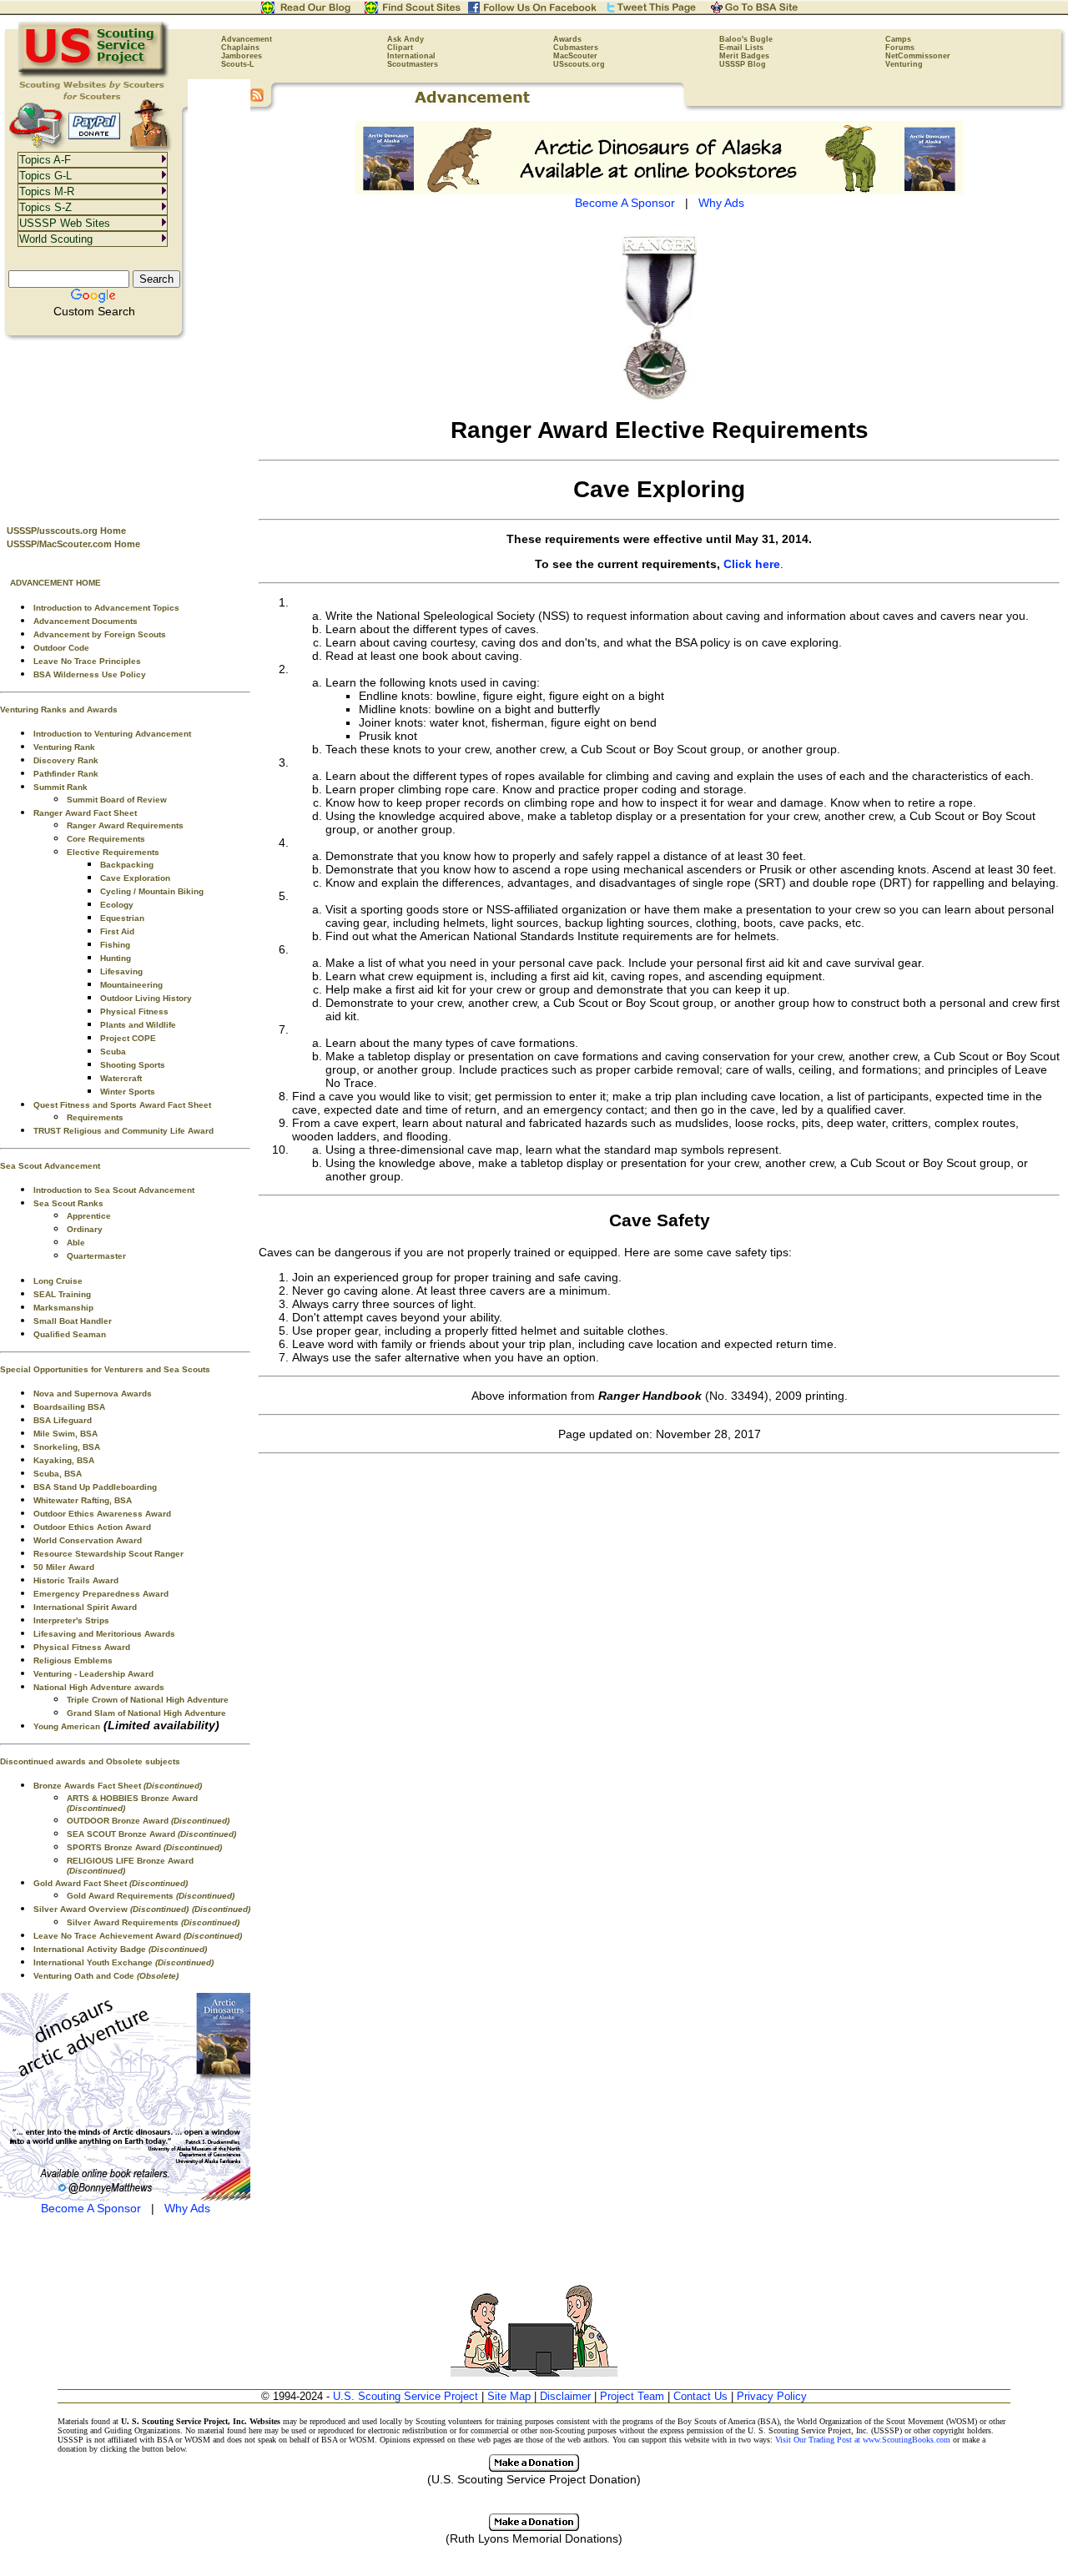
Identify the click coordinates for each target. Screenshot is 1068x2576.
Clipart (400, 48)
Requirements (95, 1117)
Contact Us (700, 2396)
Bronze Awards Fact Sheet (118, 1786)
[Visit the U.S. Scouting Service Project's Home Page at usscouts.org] (94, 75)
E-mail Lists (741, 48)
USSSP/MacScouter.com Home (73, 544)
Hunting (116, 958)
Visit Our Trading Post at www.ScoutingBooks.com (863, 2440)
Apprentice (89, 1216)
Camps (898, 39)
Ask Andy (406, 39)
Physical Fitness (134, 1011)
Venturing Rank (64, 747)
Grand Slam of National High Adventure (146, 1713)
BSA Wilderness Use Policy (90, 674)
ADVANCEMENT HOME (55, 583)
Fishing (115, 945)
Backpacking (127, 865)
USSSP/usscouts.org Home (66, 531)
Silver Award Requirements (153, 1922)
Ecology (117, 905)
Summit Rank (60, 787)
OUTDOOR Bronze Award (148, 1821)
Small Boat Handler (73, 1321)
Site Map (509, 2396)
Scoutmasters (413, 64)
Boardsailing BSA (69, 1407)
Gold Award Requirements (151, 1896)
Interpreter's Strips (71, 1620)
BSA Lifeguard (63, 1420)
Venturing (904, 64)
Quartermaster (96, 1256)
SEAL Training (62, 1294)
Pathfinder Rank (66, 774)
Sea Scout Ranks (68, 1203)
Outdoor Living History (146, 998)
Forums (900, 48)
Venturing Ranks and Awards (59, 709)
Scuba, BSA (58, 1474)
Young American (67, 1726)
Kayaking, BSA (64, 1460)
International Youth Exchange (123, 1962)
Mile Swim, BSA (65, 1434)
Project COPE (128, 1038)
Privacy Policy (772, 2396)
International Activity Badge (120, 1949)
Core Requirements (106, 839)
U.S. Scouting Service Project (406, 2396)
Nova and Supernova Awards (93, 1394)
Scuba (113, 1052)
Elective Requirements (113, 852)
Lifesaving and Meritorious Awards (104, 1634)
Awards (567, 39)
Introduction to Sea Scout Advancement (114, 1190)
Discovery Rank (66, 760)
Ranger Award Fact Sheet (85, 813)
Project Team (632, 2396)
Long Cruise (58, 1281)
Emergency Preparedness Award (101, 1594)
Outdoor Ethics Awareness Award (102, 1514)
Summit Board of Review (117, 800)
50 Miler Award (64, 1567)
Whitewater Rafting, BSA (83, 1500)
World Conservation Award (88, 1540)
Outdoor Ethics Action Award (92, 1527)
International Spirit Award (85, 1607)
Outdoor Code (61, 648)
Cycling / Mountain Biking (152, 891)
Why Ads (187, 2208)
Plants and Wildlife (138, 1025)
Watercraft (121, 1078)
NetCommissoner (918, 56)
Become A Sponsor (91, 2208)
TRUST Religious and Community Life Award (123, 1131)
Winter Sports (128, 1092)
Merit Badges (744, 56)
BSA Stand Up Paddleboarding (95, 1487)
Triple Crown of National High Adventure (148, 1700)
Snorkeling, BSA (67, 1447)
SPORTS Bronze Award (144, 1847)
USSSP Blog (743, 64)
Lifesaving (121, 971)
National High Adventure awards (99, 1687)
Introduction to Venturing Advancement (112, 734)
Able (76, 1243)
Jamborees (242, 56)
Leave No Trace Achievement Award (138, 1936)
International (411, 56)
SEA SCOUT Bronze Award (151, 1834)
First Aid (117, 931)
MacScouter (575, 56)
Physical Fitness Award (82, 1647)
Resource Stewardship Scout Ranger (108, 1554)
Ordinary (85, 1229)
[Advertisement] (125, 426)
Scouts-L (238, 64)
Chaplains (240, 48)
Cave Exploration (135, 878)
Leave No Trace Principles (87, 661)
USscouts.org (579, 64)
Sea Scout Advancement (50, 1166)
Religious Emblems (73, 1660)
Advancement (247, 39)
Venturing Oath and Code (106, 1976)
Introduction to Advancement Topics (106, 608)
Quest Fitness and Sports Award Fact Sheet (122, 1105)
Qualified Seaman (70, 1334)
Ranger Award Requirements (125, 825)
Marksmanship (63, 1308)
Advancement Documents (86, 621)
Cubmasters (576, 48)
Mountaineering (131, 985)
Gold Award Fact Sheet (111, 1883)
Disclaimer (565, 2396)
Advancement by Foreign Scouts (100, 634)
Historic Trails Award (76, 1580)
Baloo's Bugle (746, 39)
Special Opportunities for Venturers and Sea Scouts (105, 1369)
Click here (752, 564)
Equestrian (122, 918)
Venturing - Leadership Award (93, 1674)
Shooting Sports (133, 1065)
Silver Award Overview (111, 1909)
